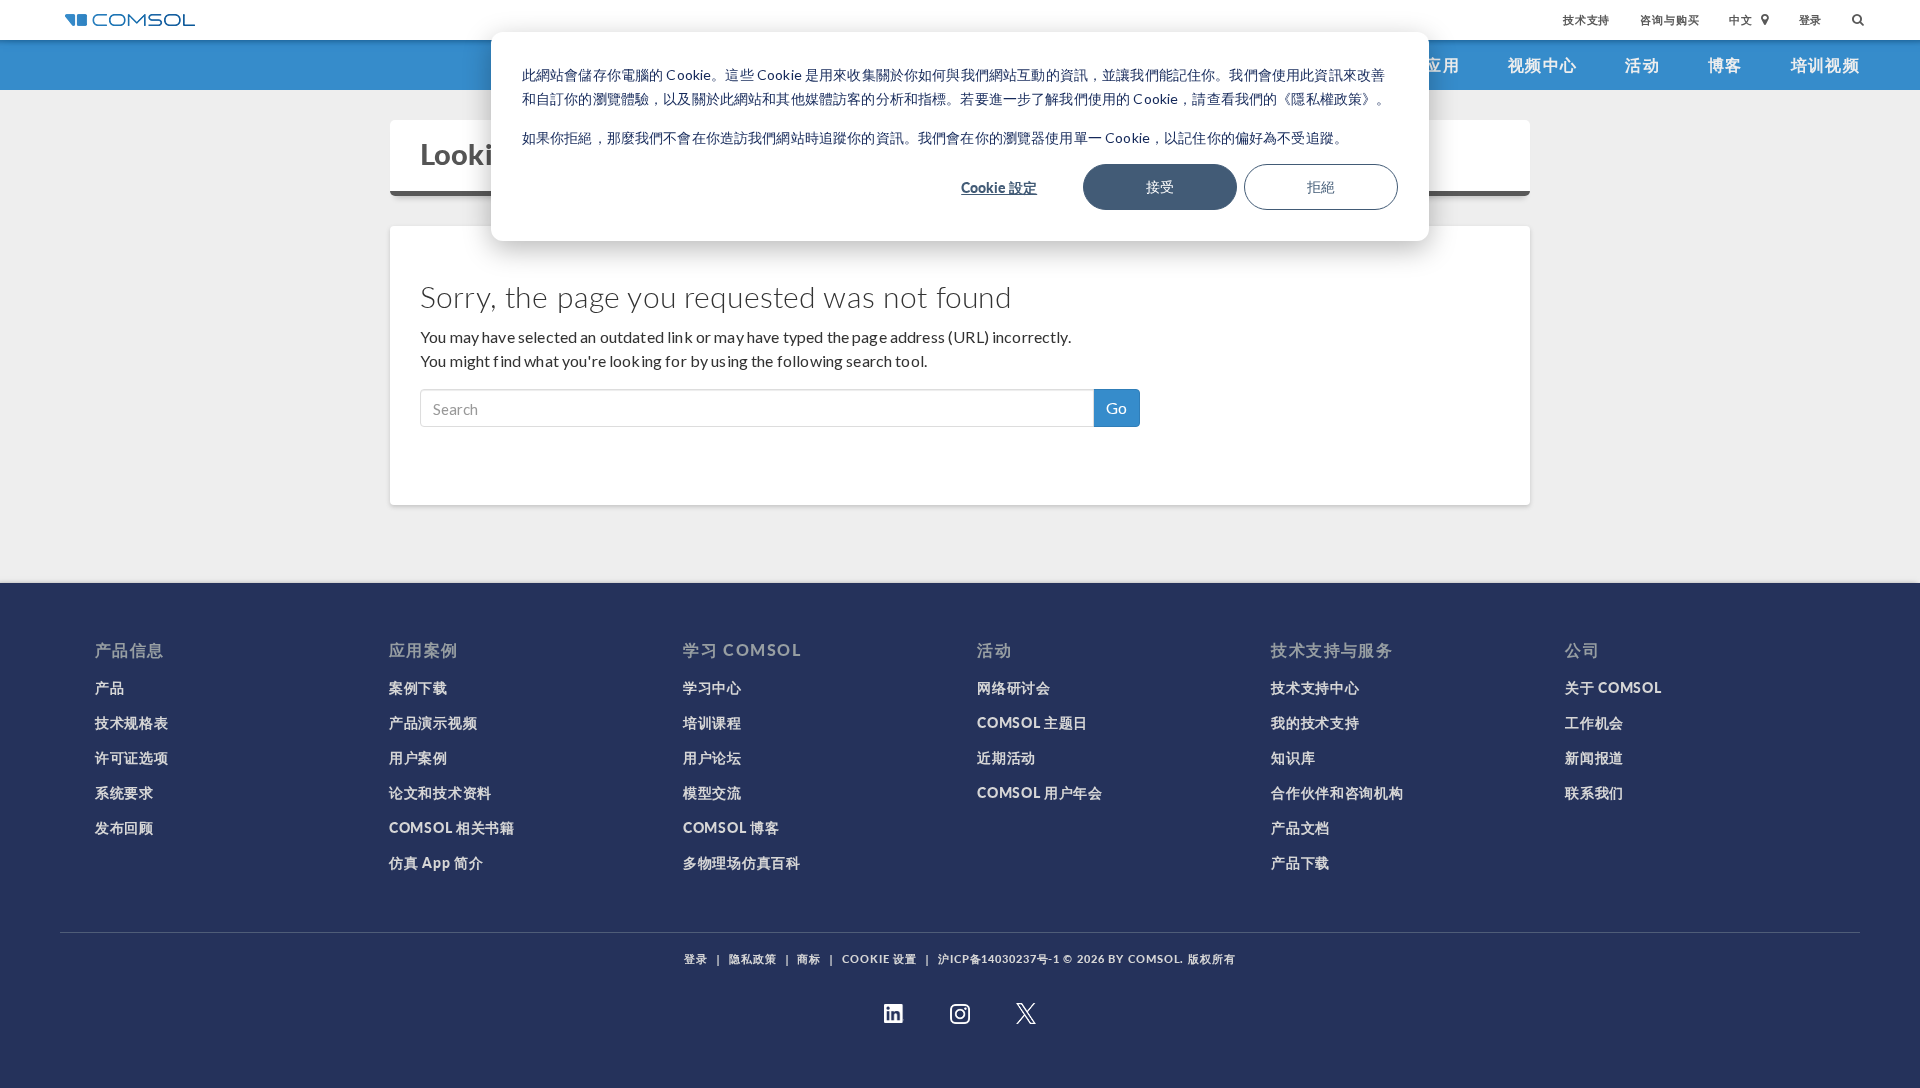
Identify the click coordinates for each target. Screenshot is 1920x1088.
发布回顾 (124, 827)
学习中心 (712, 687)
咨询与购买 (1669, 19)
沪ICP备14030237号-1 (999, 958)
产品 (109, 687)
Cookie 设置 (879, 958)
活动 (1642, 64)
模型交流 (712, 792)
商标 (809, 958)
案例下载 (418, 687)
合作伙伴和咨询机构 (1337, 792)
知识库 (1293, 757)
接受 (1160, 186)
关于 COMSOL (1613, 687)
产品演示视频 (433, 722)
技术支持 (1586, 19)
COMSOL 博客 (731, 827)
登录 (1811, 19)
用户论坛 (712, 757)
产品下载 (1300, 862)
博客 (1725, 64)
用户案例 (418, 757)
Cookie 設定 (999, 187)
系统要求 (124, 792)
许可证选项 (132, 757)
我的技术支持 (1315, 722)
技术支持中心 (1315, 687)
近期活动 (1006, 757)
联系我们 (1594, 792)
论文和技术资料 (440, 792)
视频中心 (1542, 64)
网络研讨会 (1014, 687)
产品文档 (1300, 827)
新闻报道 (1594, 757)
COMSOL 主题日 (1032, 722)
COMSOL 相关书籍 (452, 827)
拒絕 (1321, 186)
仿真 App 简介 (436, 862)
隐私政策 (753, 958)
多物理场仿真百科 (742, 862)
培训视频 (1825, 64)
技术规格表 (132, 722)
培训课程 (712, 722)
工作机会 (1594, 722)
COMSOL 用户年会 (1040, 792)
